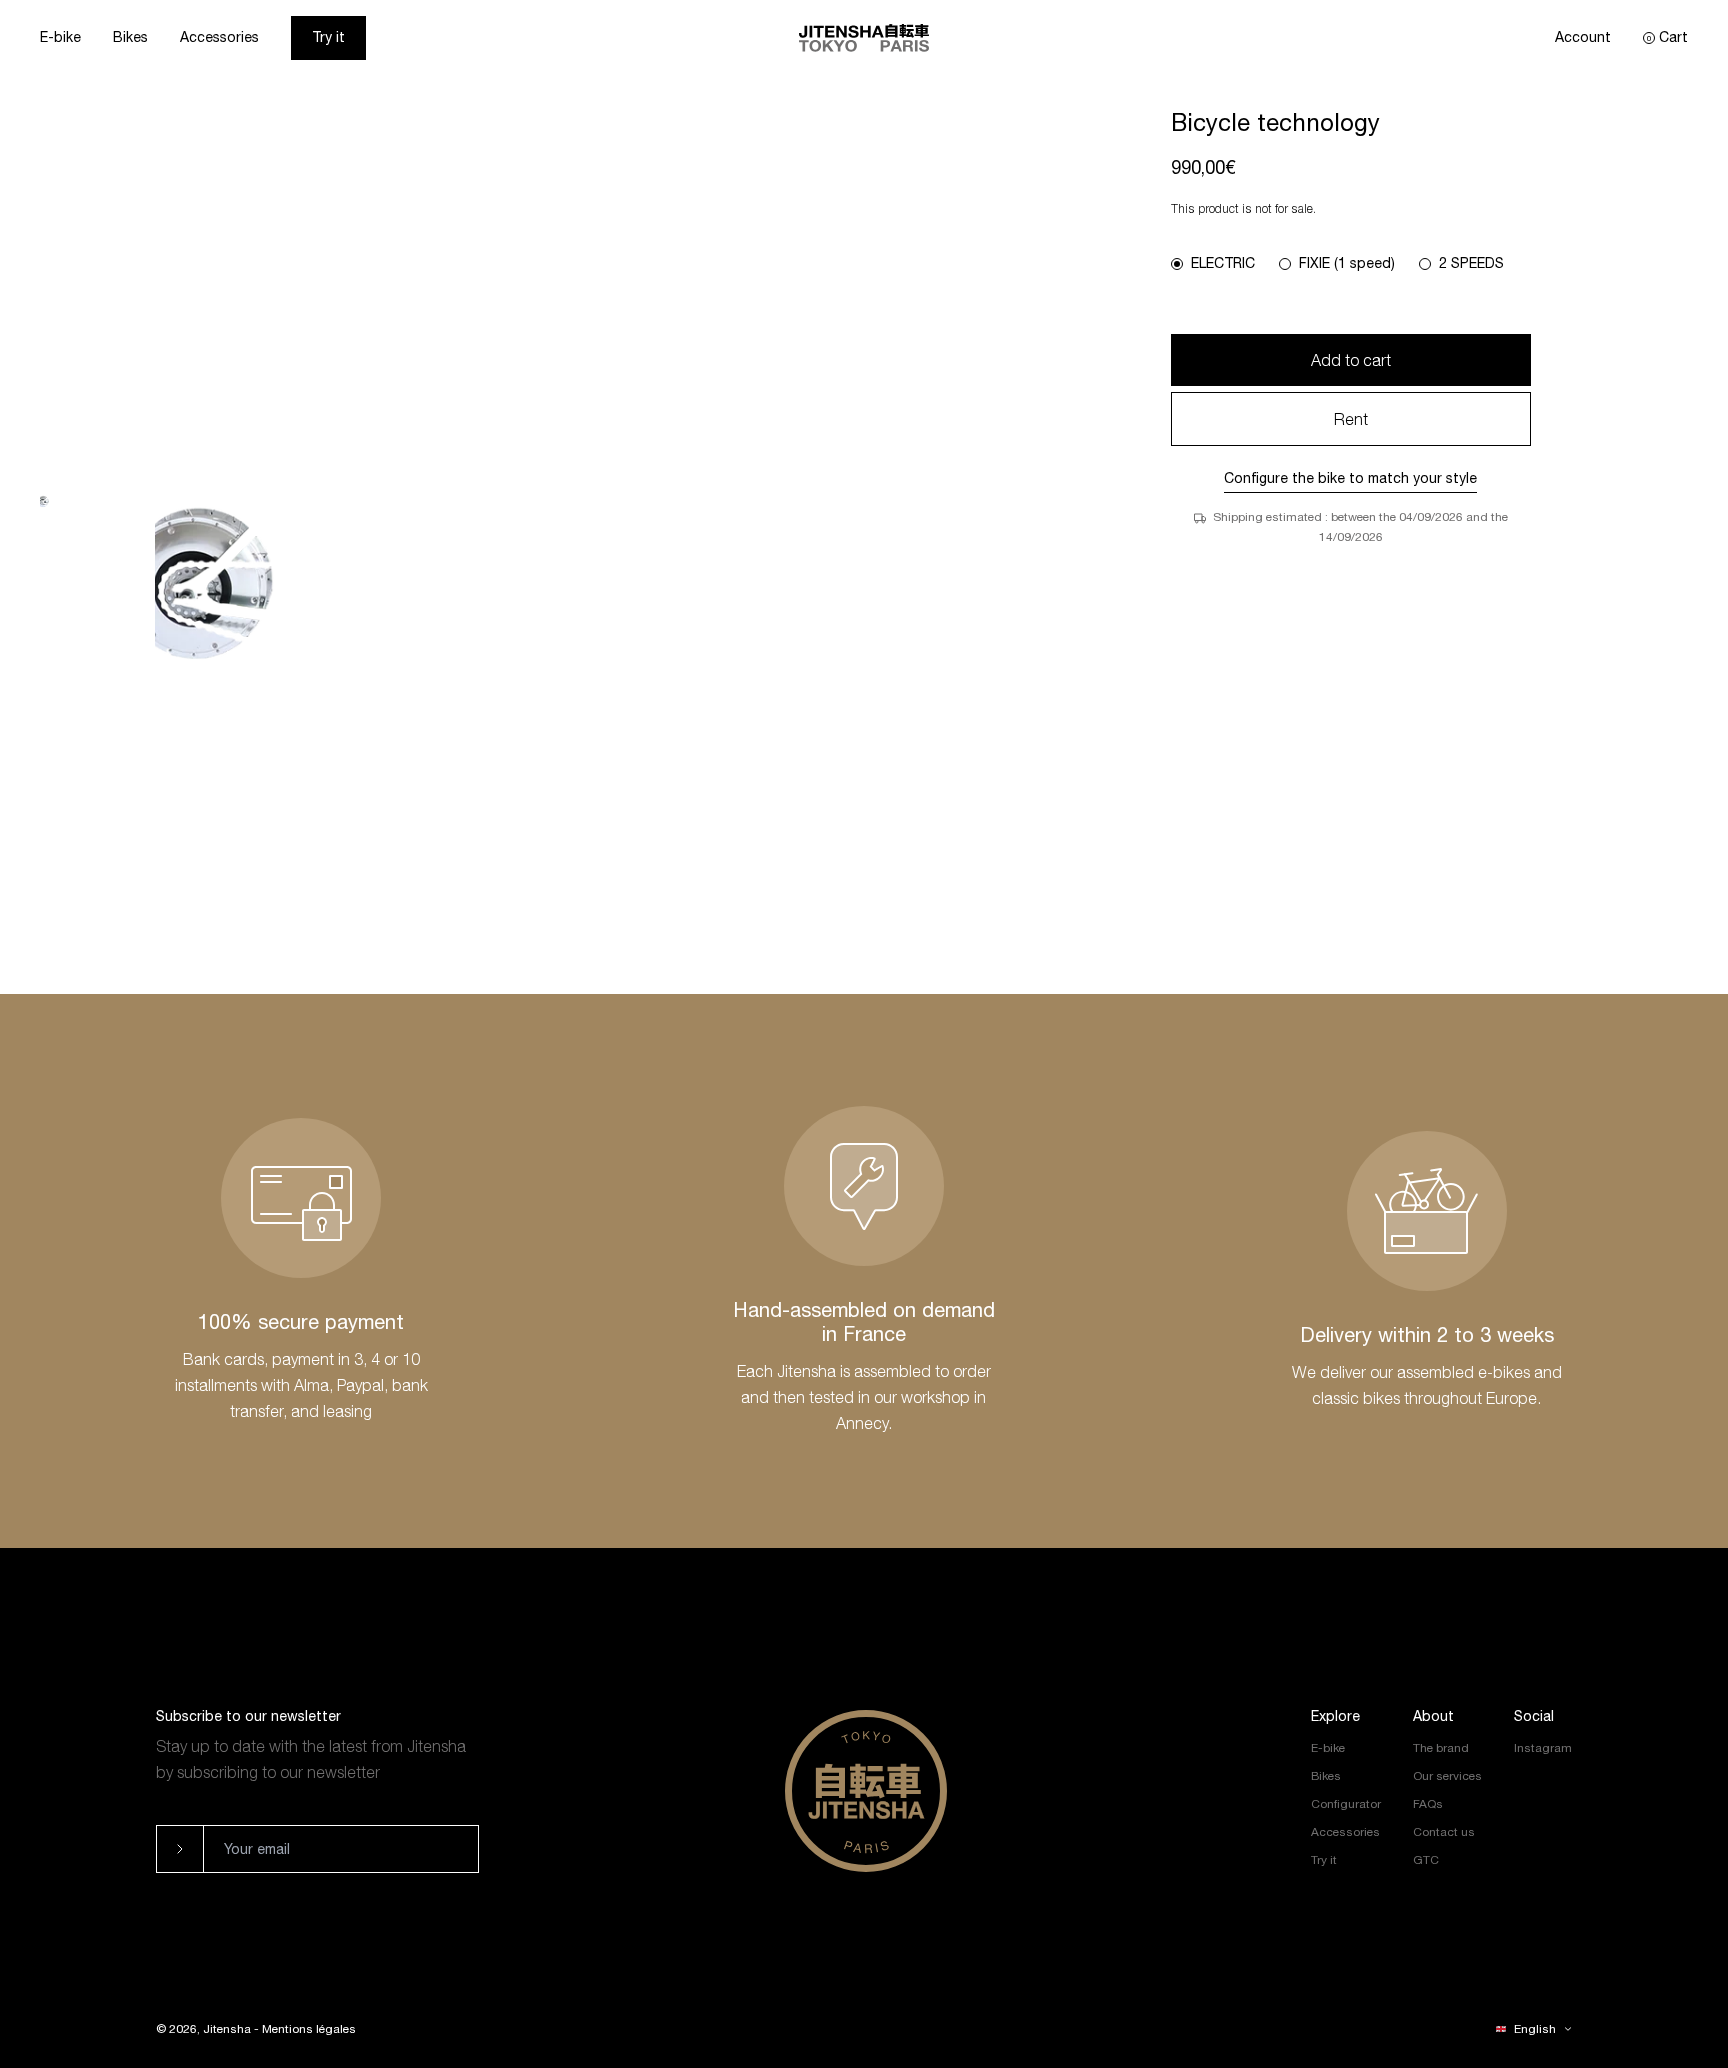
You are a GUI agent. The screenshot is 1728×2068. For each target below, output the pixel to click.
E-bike (60, 37)
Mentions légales (309, 2029)
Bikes (130, 37)
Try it (328, 37)
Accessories (219, 37)
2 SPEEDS (1471, 263)
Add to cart (1351, 360)
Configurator (1346, 1804)
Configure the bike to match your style (1350, 478)
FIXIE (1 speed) (1347, 263)
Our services (1447, 1776)
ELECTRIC (1223, 263)
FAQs (1428, 1804)
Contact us (1444, 1832)
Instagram (1543, 1748)
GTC (1426, 1860)
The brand (1441, 1748)
